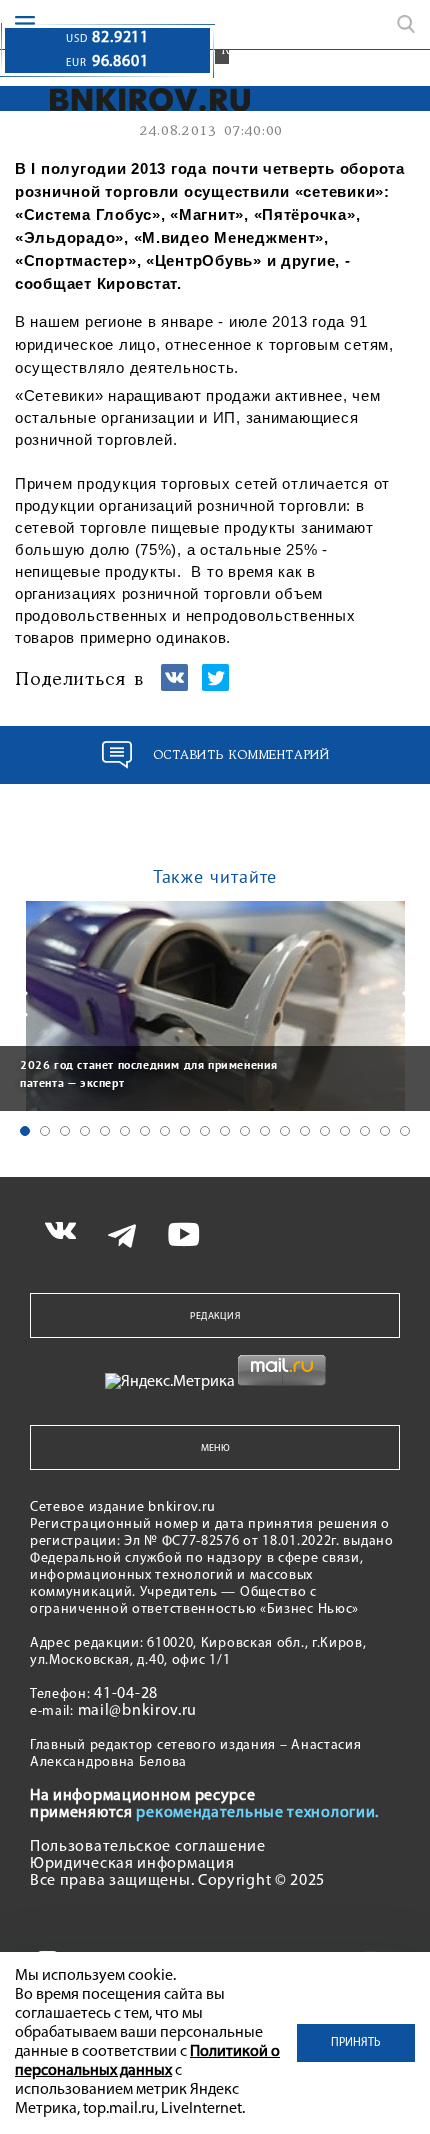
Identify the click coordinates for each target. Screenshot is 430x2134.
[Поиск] (406, 24)
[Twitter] (215, 686)
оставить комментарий (241, 755)
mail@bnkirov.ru (138, 1711)
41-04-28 (126, 1694)
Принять (356, 2043)
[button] (25, 1131)
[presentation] (20, 1004)
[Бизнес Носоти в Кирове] (150, 99)
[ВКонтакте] (174, 686)
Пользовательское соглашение (148, 1847)
